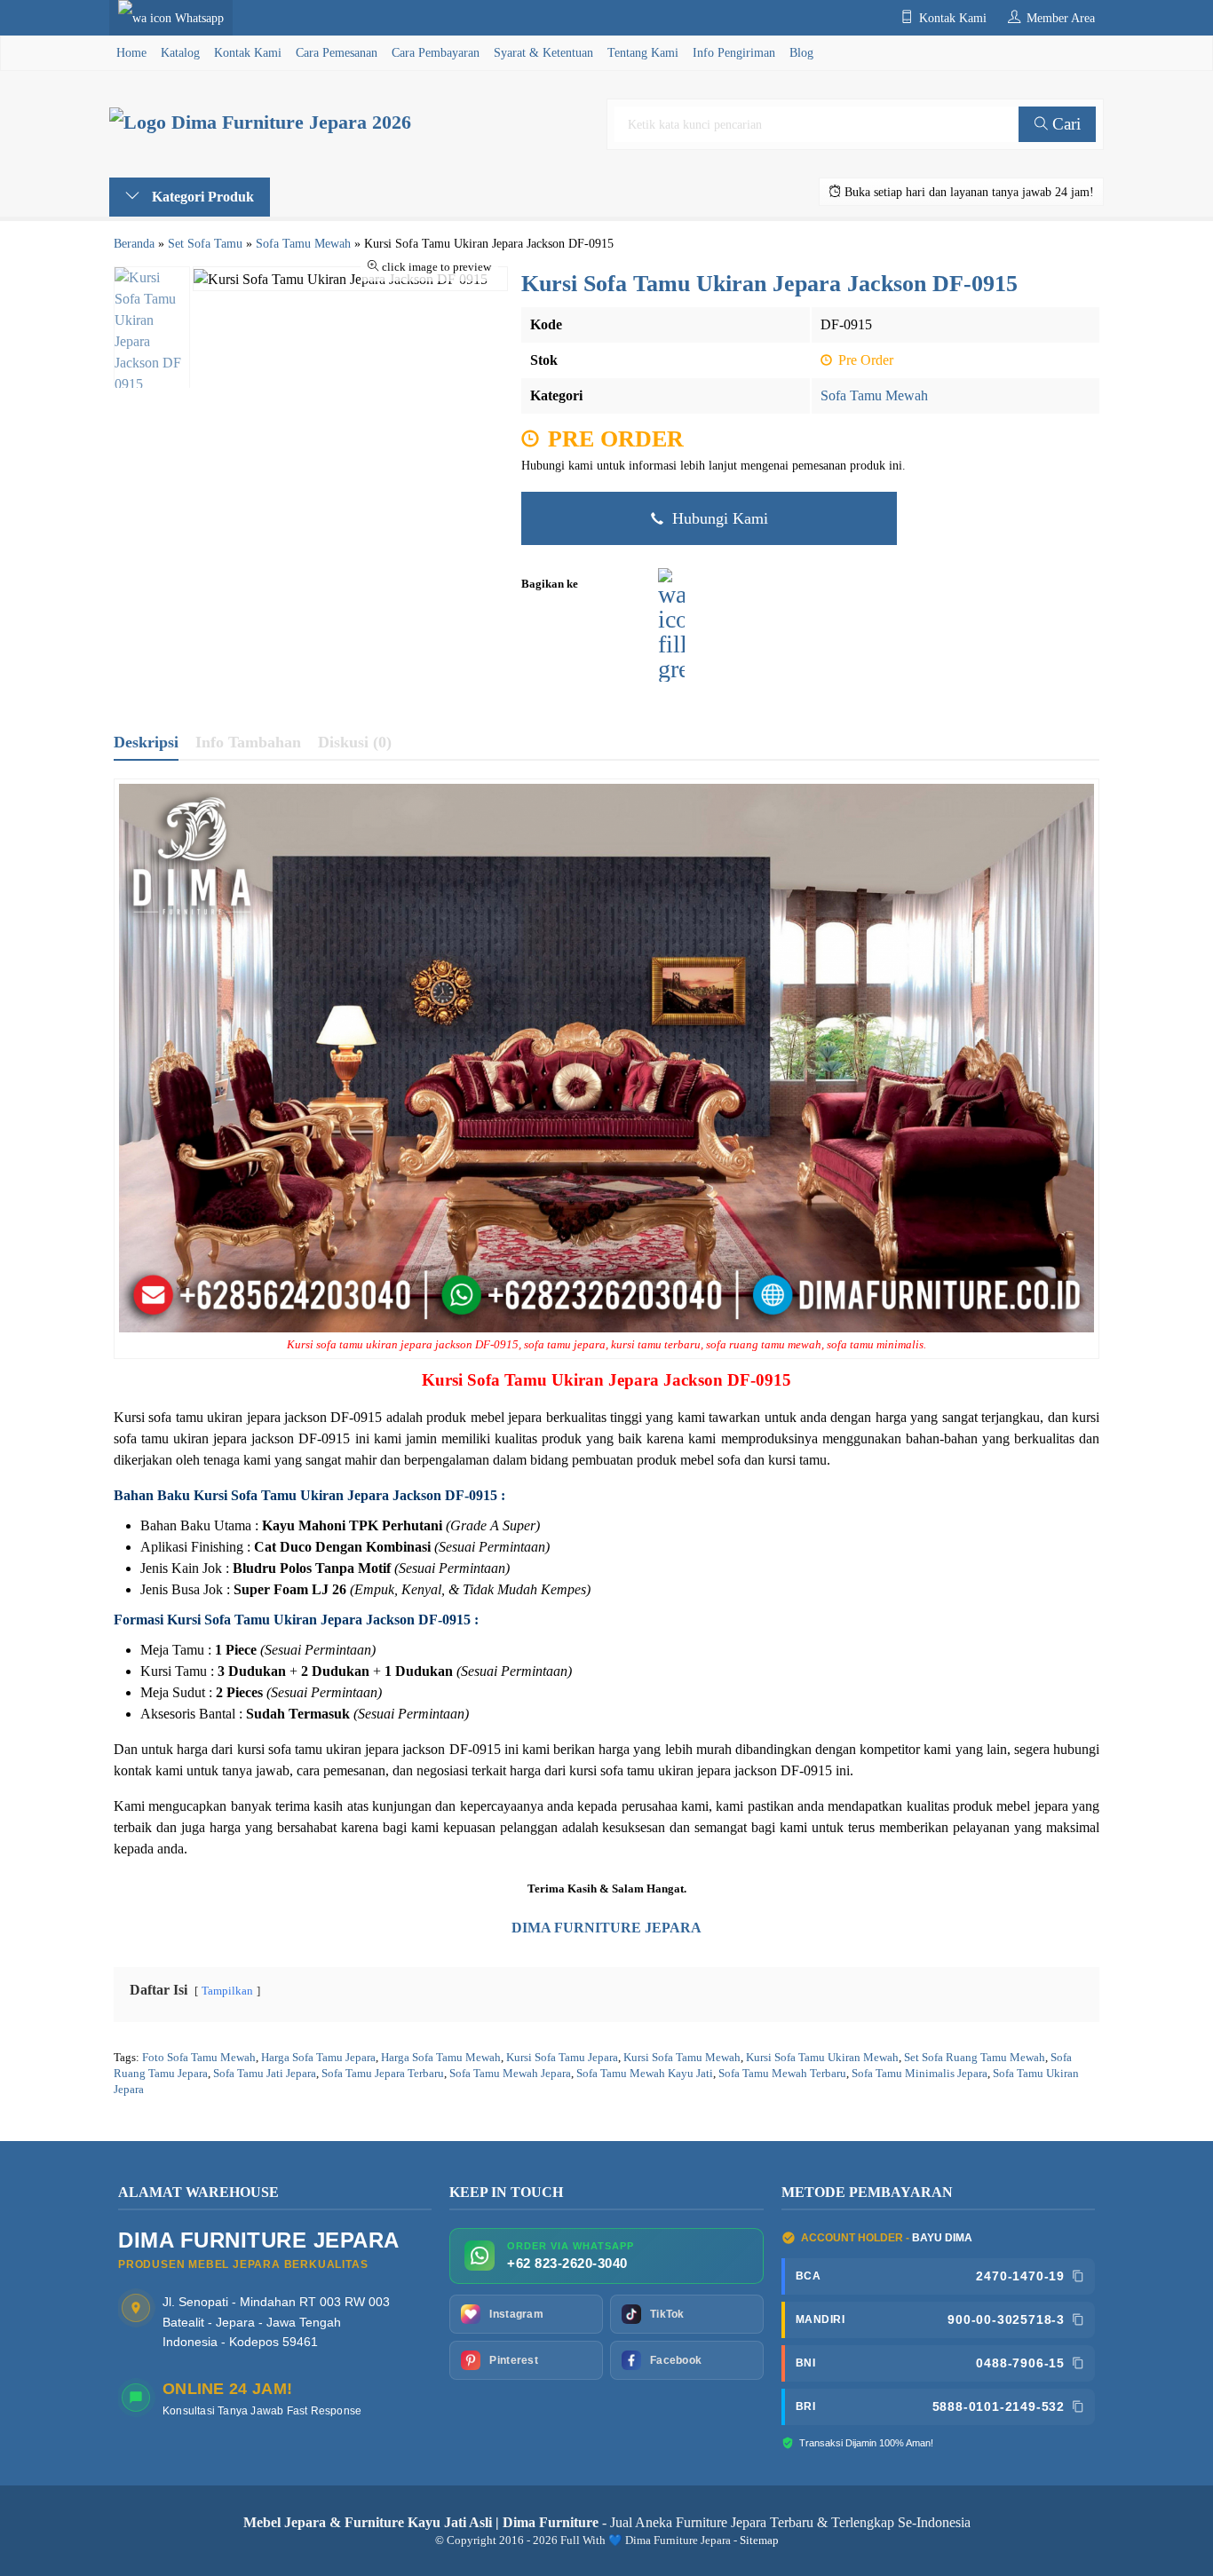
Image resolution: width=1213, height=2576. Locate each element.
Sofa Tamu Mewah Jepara (510, 2074)
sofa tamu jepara (565, 1345)
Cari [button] (1064, 124)
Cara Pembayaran (436, 52)
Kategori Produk (201, 197)
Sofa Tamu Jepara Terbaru (383, 2074)
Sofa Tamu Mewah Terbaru (782, 2074)
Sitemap (759, 2540)
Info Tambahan (248, 742)
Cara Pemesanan (337, 52)
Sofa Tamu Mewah (874, 395)
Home (131, 52)
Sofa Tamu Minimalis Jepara (920, 2074)
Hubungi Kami (718, 518)
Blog (801, 52)
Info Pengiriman (734, 52)
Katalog (180, 52)
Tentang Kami (643, 52)
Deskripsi (146, 742)
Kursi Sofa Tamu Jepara (562, 2058)
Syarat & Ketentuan (543, 52)
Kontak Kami (248, 52)
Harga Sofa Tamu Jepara (318, 2058)
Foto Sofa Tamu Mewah (199, 2058)
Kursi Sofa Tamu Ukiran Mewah (822, 2058)
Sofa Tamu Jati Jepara (265, 2074)
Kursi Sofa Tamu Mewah (682, 2058)
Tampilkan (227, 1991)
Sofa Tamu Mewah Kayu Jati (645, 2074)
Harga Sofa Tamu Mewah (441, 2058)
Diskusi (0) (355, 742)
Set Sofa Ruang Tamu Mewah (975, 2058)
